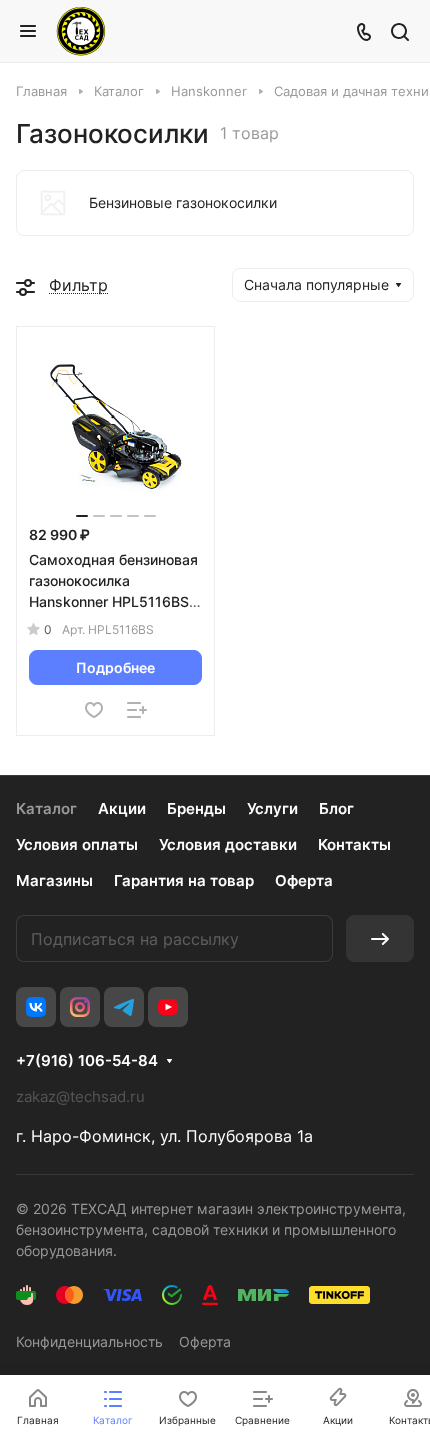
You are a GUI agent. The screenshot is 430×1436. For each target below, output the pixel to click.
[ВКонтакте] (36, 1007)
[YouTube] (168, 1007)
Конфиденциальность (89, 1341)
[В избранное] (94, 710)
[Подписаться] (380, 938)
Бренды (196, 808)
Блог (336, 808)
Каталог (46, 808)
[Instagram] (80, 1007)
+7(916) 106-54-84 (87, 1061)
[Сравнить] (137, 710)
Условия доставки (228, 844)
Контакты (354, 844)
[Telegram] (124, 1007)
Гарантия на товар (184, 880)
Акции (122, 808)
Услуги (272, 808)
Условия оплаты (77, 844)
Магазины (54, 880)
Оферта (304, 880)
